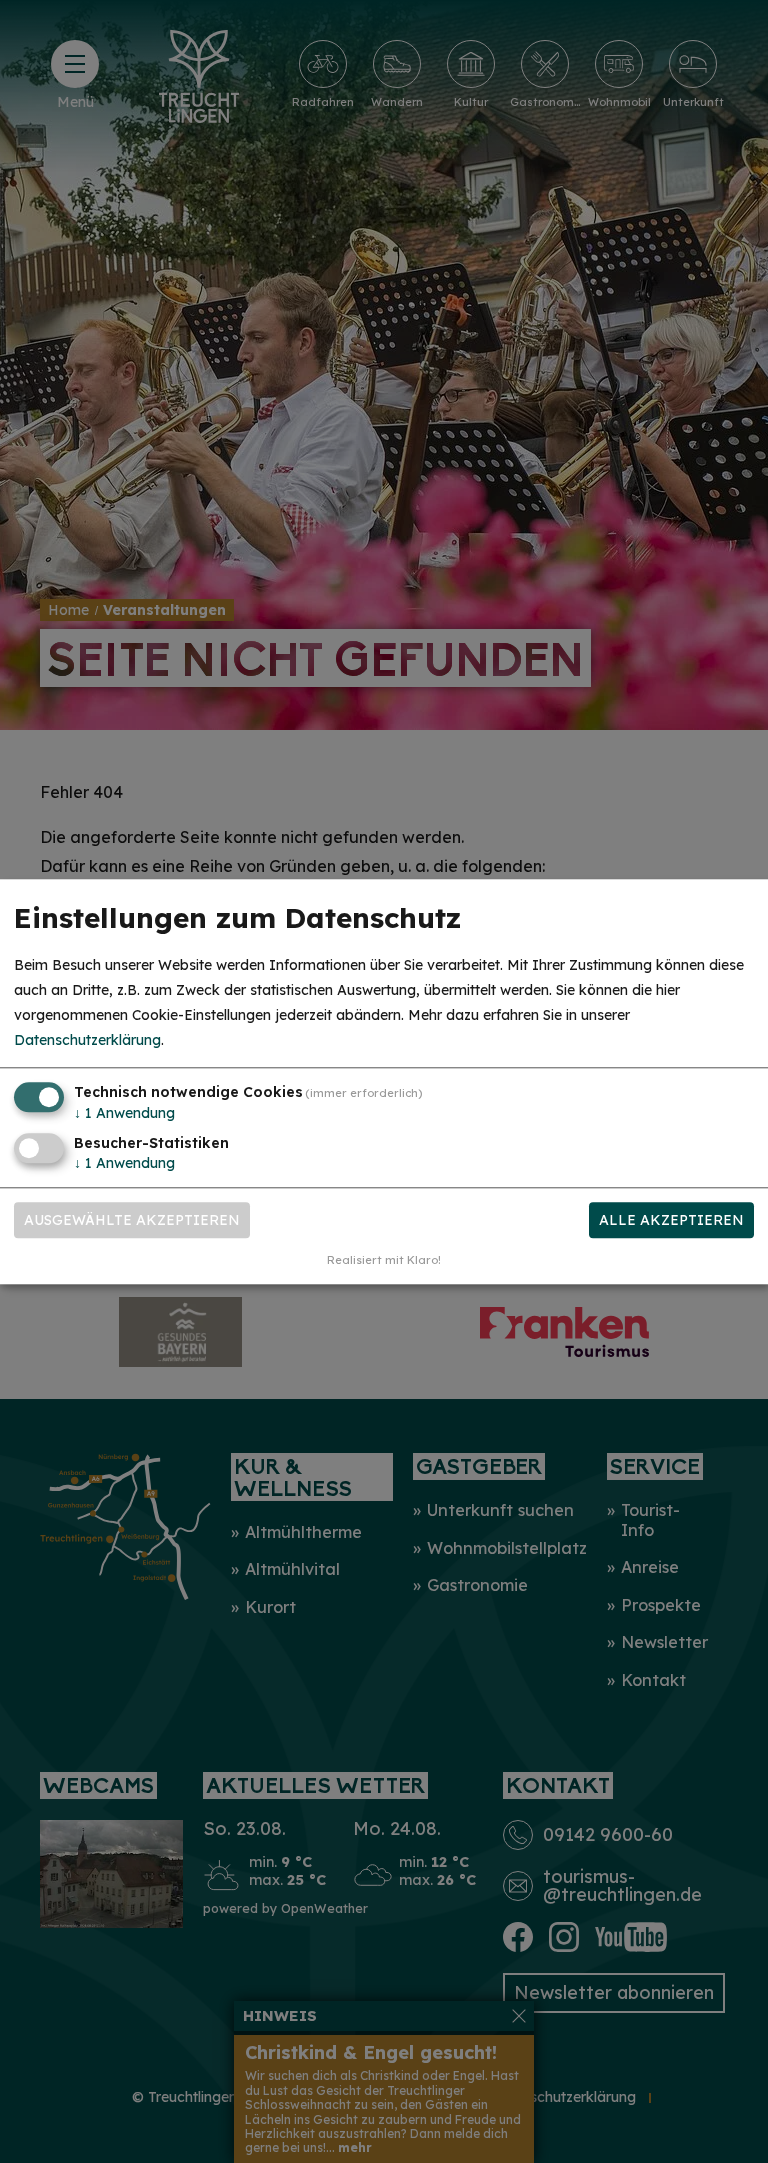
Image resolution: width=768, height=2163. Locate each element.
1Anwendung (124, 1114)
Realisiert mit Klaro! (384, 1260)
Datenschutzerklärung (87, 1041)
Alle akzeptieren (671, 1220)
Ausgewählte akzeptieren (132, 1220)
